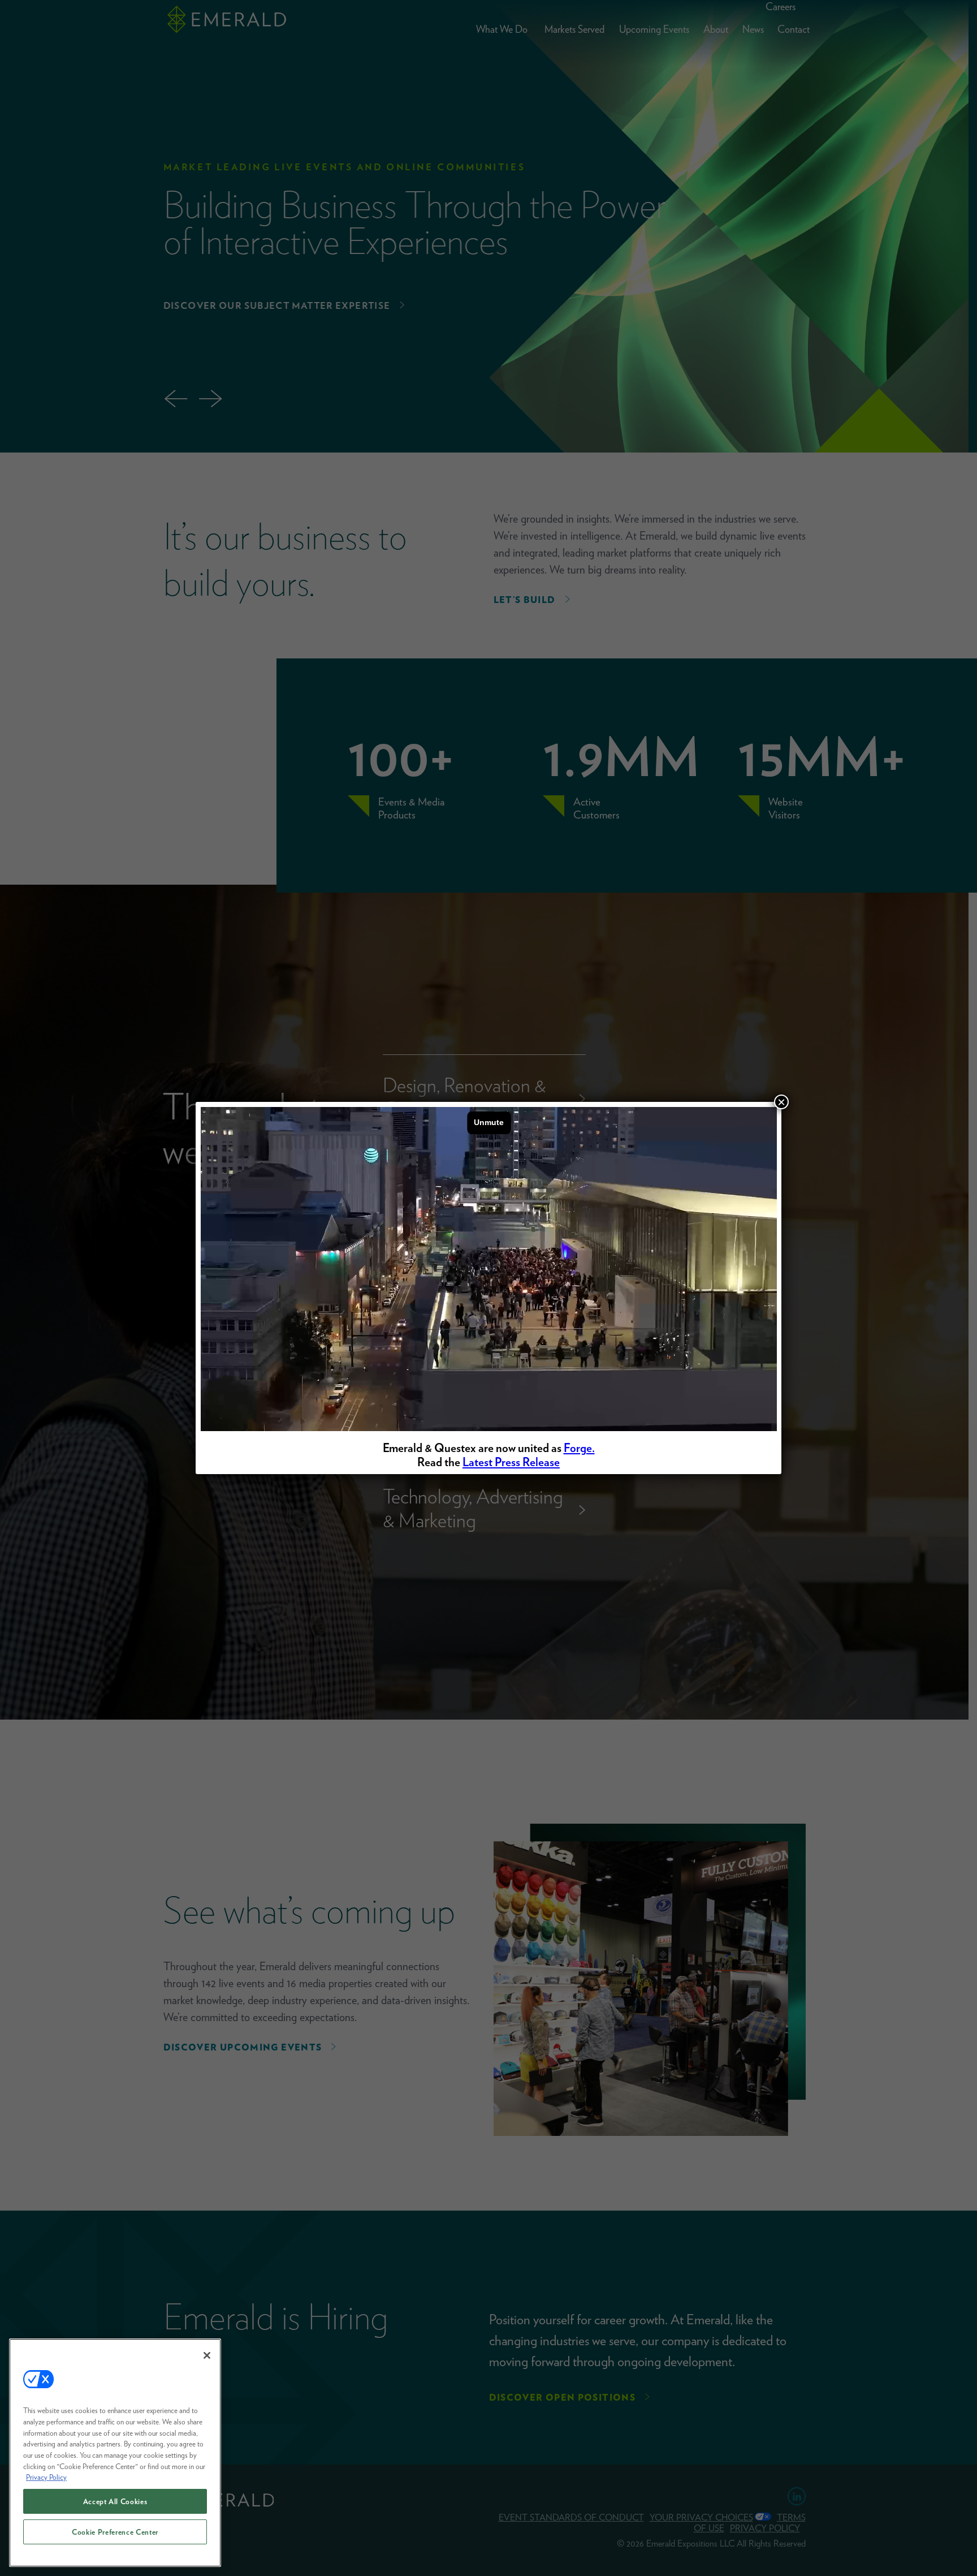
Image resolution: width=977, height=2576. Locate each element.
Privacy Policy (46, 2477)
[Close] (207, 2355)
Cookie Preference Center (115, 2532)
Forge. (579, 1448)
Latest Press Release (511, 1462)
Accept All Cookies (115, 2501)
